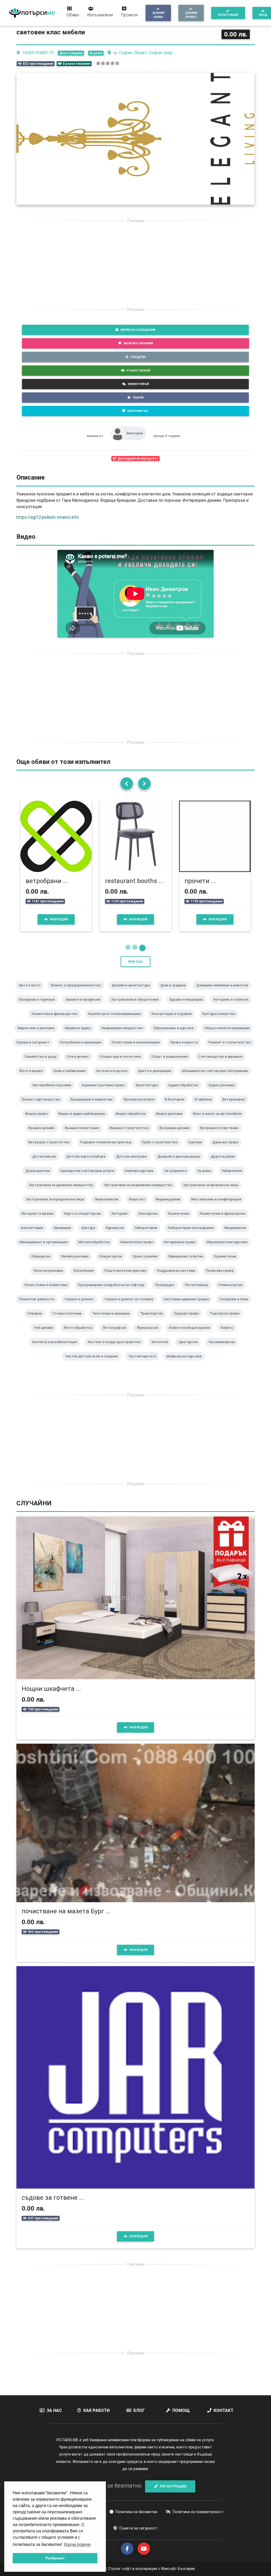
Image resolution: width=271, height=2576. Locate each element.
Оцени (138, 397)
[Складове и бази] (236, 1306)
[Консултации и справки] (174, 1021)
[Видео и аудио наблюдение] (84, 1121)
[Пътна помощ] (198, 1292)
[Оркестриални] (147, 1263)
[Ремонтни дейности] (39, 1306)
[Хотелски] (162, 1349)
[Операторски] (113, 1263)
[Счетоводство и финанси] (223, 1064)
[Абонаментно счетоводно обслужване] (217, 1078)
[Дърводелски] (40, 1178)
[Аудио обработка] (185, 1092)
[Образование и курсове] (176, 1035)
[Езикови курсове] (141, 1178)
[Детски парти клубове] (88, 1163)
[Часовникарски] (224, 1349)
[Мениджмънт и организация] (46, 1249)
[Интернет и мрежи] (40, 1220)
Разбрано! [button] (55, 2558)
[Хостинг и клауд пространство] (116, 1349)
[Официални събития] (188, 1263)
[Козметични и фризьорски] (225, 1220)
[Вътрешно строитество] (51, 1149)
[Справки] (37, 1320)
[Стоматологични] (69, 1320)
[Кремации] (64, 1235)
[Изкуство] (139, 1206)
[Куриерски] (117, 1235)
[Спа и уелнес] (80, 1064)
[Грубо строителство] (162, 1149)
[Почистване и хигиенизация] (138, 1049)
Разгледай (59, 919)
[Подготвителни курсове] (127, 1278)
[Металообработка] (96, 1249)
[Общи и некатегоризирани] (229, 1035)
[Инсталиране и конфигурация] (218, 1206)
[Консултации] (34, 1235)
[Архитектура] (149, 1092)
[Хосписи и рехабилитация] (57, 1349)
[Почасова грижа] (222, 1278)
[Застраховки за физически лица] (213, 1192)
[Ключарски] (150, 1220)
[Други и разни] (225, 1163)
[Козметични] (181, 1220)
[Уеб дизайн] (46, 1335)
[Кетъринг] (122, 1220)
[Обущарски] (43, 1263)
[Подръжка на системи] (178, 1278)
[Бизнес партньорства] (43, 1106)
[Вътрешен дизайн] (177, 1135)
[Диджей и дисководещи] (181, 1163)
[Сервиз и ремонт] (81, 1306)
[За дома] (206, 1178)
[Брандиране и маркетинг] (94, 1106)
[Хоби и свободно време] (191, 1335)
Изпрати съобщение (138, 330)
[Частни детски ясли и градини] (94, 1363)
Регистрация (228, 15)
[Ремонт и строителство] (232, 1049)
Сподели (138, 357)
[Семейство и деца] (42, 1064)
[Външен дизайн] (43, 1135)
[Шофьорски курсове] (186, 1363)
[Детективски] (46, 1163)
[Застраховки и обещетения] (137, 1006)
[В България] (177, 1106)
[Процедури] (167, 1292)
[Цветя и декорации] (157, 1078)
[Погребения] (86, 1278)
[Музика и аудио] (80, 1035)
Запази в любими (138, 343)
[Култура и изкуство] (221, 1021)
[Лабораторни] (148, 1235)
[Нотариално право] (182, 1249)
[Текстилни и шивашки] (113, 1320)
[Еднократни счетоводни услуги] (89, 1178)
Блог (139, 2410)
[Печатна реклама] (50, 1278)
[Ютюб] (144, 2549)
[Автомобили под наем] (54, 1092)
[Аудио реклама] (224, 1092)
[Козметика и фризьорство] (57, 1021)
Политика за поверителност (198, 2512)
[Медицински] (237, 1235)
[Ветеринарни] (236, 1106)
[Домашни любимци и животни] (224, 992)
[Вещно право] (39, 1121)
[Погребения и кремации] (83, 1049)
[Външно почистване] (84, 1135)
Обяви (73, 15)
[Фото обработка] (80, 1335)
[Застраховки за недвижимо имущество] (140, 1192)
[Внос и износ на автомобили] (219, 1121)
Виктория (135, 433)
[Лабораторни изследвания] (193, 1235)
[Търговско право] (227, 1320)
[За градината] (177, 1178)
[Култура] (90, 1235)
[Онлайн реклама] (77, 1263)
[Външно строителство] (131, 1135)
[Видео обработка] (133, 1121)
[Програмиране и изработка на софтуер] (113, 1292)
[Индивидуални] (170, 1206)
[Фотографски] (117, 1335)
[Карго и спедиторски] (85, 1220)
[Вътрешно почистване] (221, 1135)
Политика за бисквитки (136, 2512)
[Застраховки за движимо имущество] (63, 1192)
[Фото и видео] (33, 1078)
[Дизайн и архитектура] (133, 992)
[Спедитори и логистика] (122, 1064)
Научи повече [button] (77, 2544)
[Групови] (197, 1149)
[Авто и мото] (32, 992)
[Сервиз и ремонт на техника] (131, 1306)
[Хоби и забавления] (72, 1078)
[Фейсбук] (127, 2549)
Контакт (223, 2410)
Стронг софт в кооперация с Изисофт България (151, 2569)
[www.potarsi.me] (32, 13)
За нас (54, 2410)
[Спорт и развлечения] (172, 1064)
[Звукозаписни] (109, 1206)
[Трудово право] (188, 1320)
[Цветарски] (190, 1349)
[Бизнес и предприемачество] (78, 992)
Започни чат (138, 411)
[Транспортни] (154, 1320)
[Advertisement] (135, 265)
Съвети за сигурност (138, 2528)
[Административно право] (105, 1092)
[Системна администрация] (188, 1306)
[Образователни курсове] (229, 1249)
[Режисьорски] (233, 1292)
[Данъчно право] (228, 1149)
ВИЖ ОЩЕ (135, 962)
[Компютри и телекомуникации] (117, 1021)
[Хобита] (229, 1335)
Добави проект (191, 15)
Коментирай (138, 384)
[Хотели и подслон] (114, 1078)
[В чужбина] (205, 1106)
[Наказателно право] (139, 1249)
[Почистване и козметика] (48, 1292)
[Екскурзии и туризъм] (39, 1006)
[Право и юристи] (186, 1049)
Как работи (96, 2410)
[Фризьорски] (150, 1335)
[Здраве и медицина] (188, 1006)
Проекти (129, 15)
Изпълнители (100, 15)
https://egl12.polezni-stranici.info (48, 517)
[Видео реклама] (171, 1121)
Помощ (181, 2410)
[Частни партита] (144, 1363)
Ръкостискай (138, 370)
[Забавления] (234, 1178)
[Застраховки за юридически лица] (57, 1206)
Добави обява (158, 15)
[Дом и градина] (175, 992)
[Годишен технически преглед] (108, 1149)
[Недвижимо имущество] (124, 1035)
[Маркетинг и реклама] (38, 1035)
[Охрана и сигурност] (35, 1049)
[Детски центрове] (134, 1163)
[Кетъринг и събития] (233, 1006)
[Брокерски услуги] (141, 1106)
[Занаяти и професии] (85, 1006)
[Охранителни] (227, 1263)
